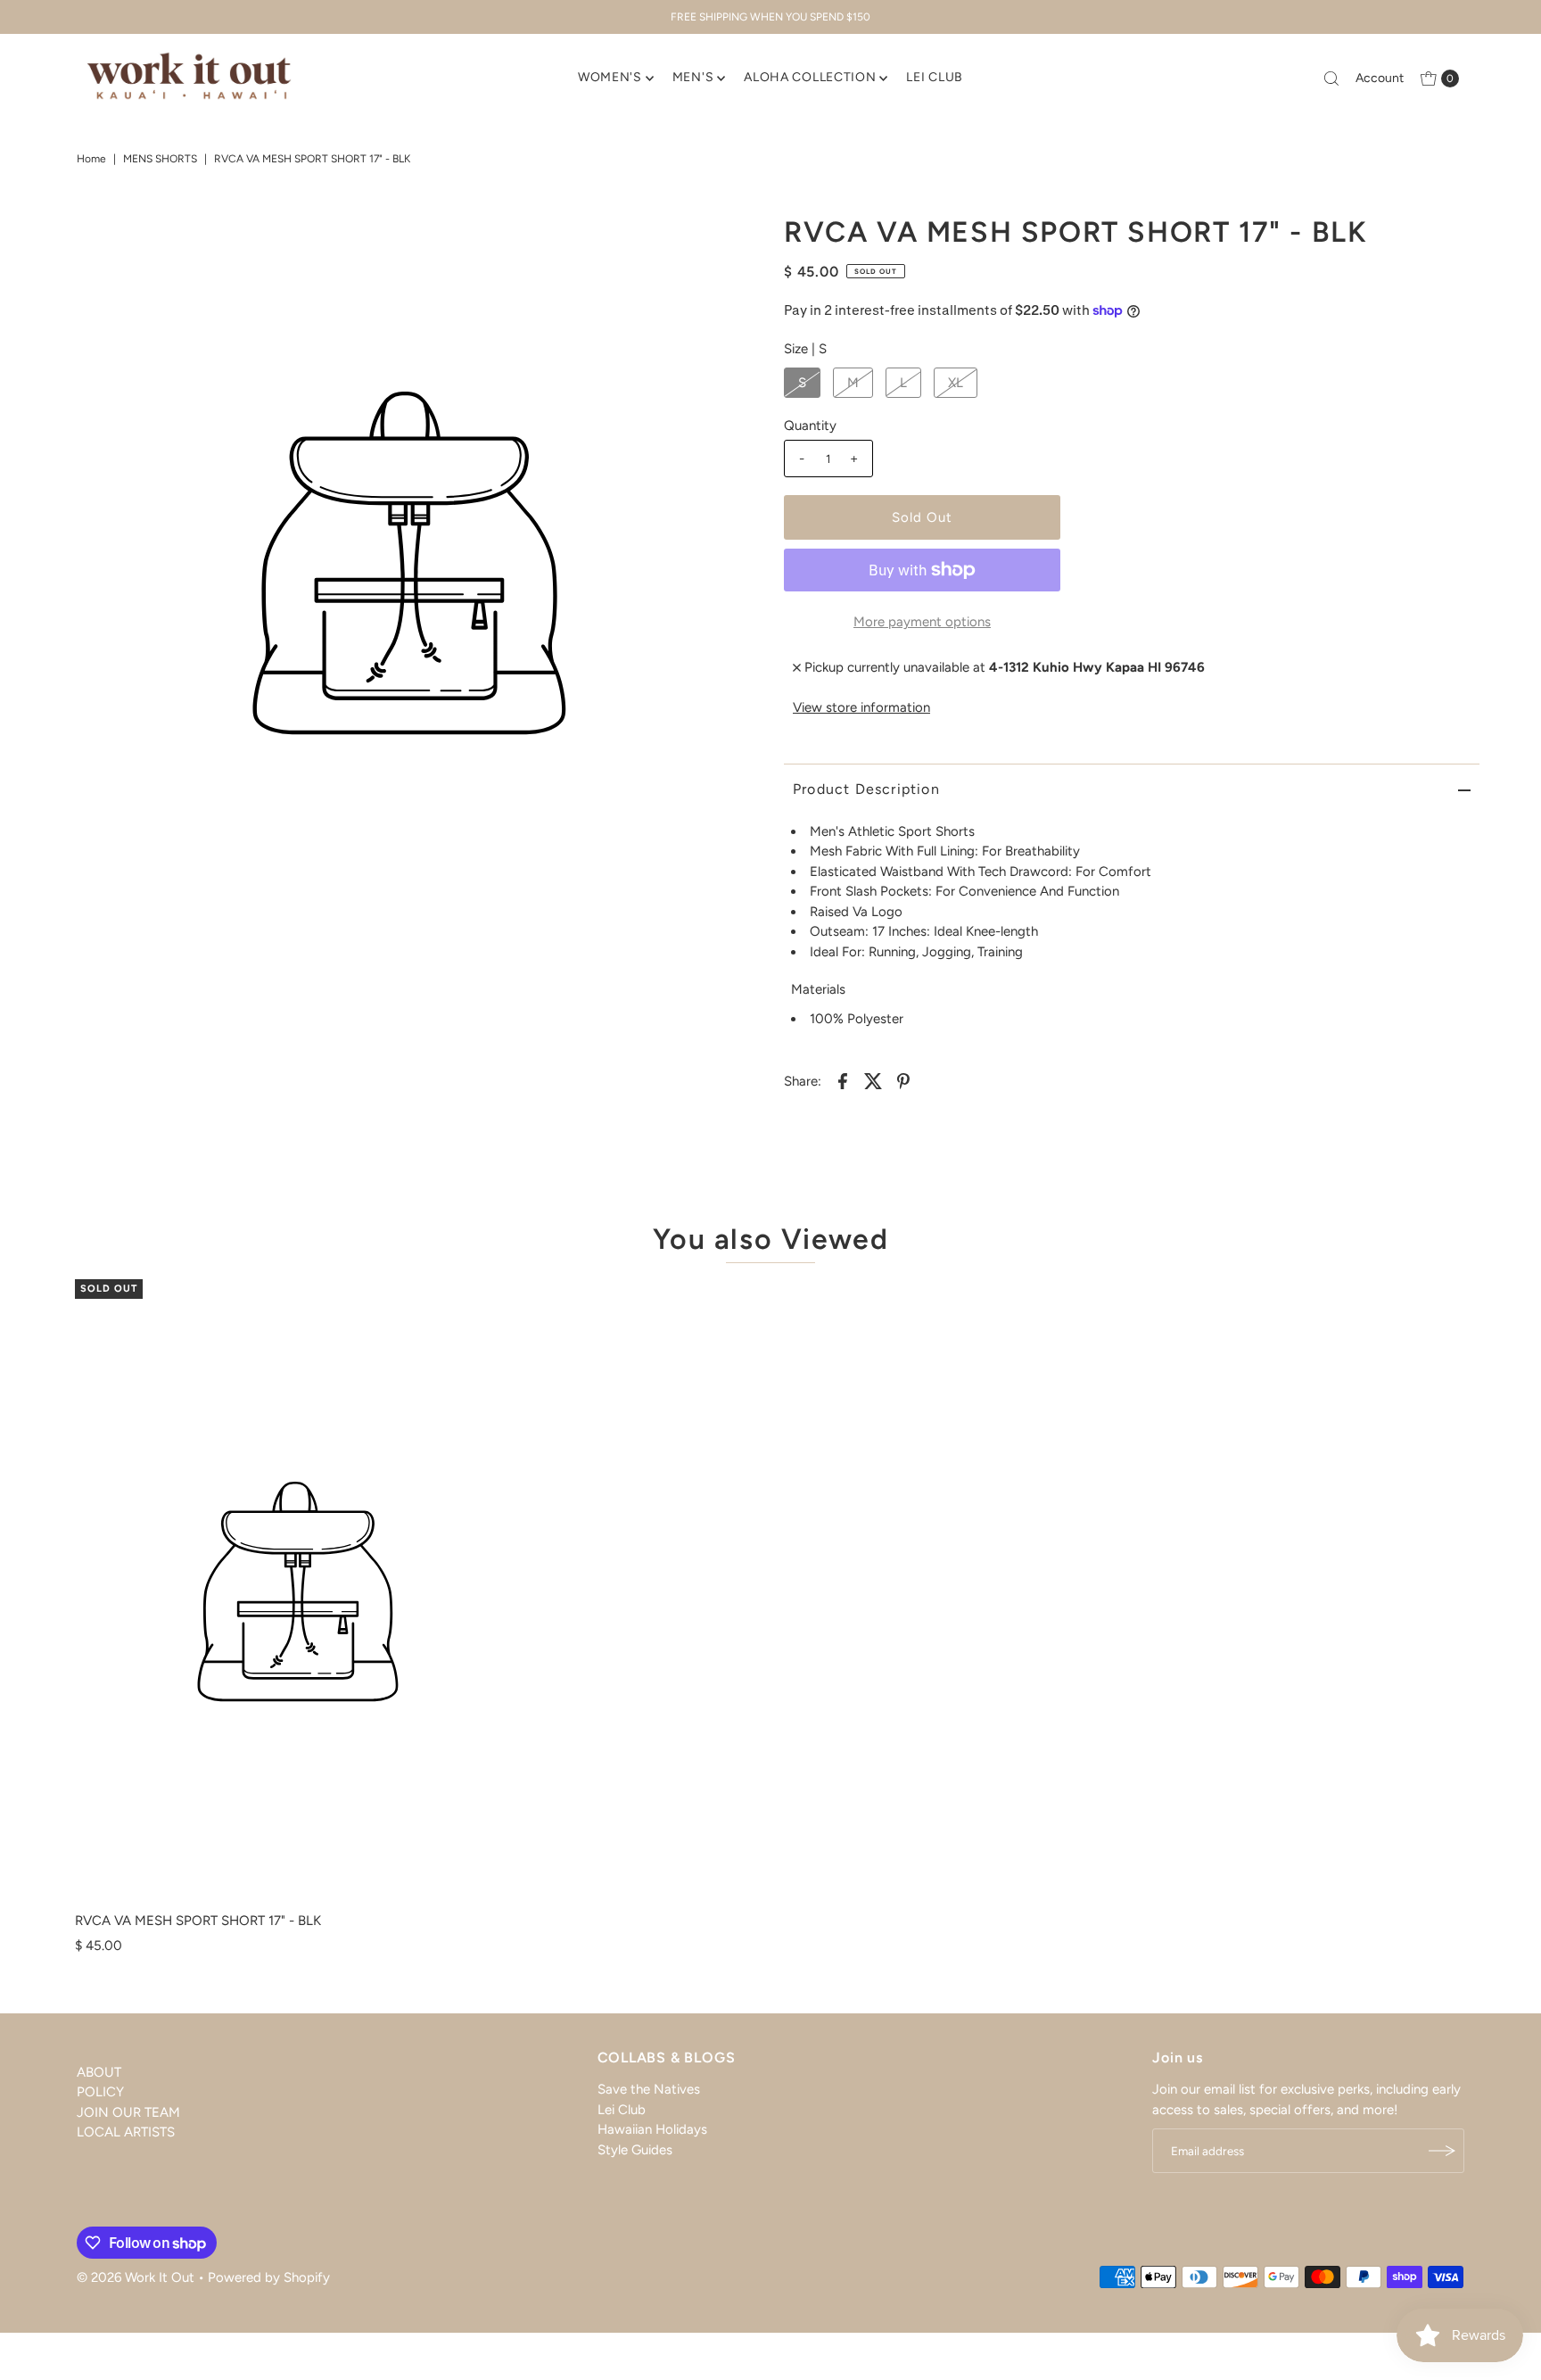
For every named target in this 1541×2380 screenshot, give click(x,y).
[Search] (1331, 79)
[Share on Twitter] (873, 1079)
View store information (861, 707)
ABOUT (99, 2072)
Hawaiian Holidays (652, 2129)
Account (1380, 78)
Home (91, 159)
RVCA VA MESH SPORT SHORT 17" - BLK (198, 1921)
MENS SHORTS (160, 159)
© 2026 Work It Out (136, 2277)
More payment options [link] (922, 622)
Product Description (866, 789)
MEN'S (693, 77)
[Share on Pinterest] (903, 1079)
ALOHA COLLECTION (810, 77)
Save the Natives (649, 2089)
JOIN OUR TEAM (128, 2112)
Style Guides (635, 2150)
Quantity (810, 426)
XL (956, 383)
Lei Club (622, 2110)
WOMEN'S (610, 77)
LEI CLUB (935, 77)
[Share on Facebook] (843, 1079)
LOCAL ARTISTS (126, 2133)
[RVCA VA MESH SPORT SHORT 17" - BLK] (298, 1591)
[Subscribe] (1442, 2151)
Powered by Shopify (269, 2277)
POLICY (100, 2093)
